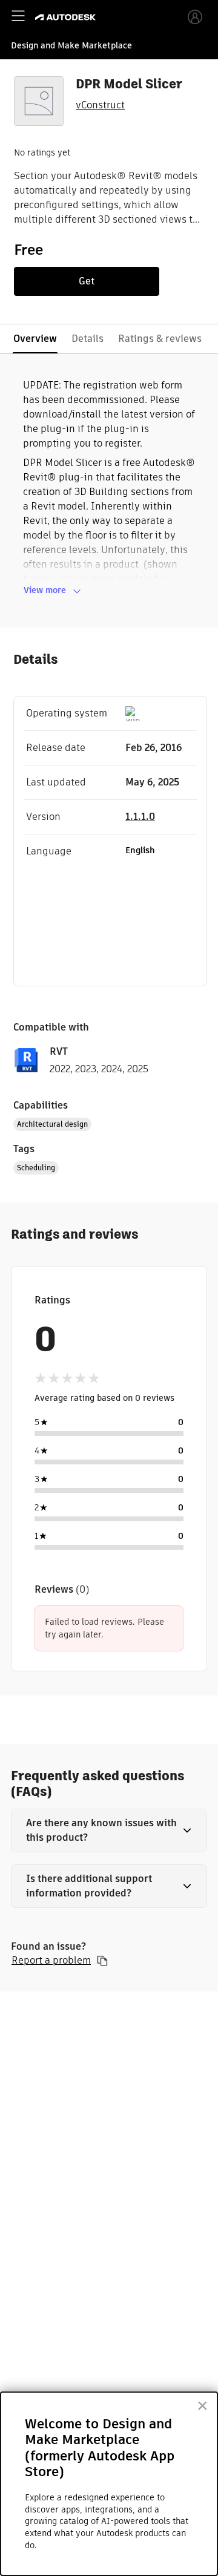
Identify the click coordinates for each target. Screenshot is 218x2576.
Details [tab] (88, 339)
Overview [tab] (35, 339)
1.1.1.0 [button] (140, 817)
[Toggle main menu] (18, 16)
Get (87, 281)
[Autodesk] (67, 17)
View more (45, 590)
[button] (109, 1830)
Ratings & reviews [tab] (160, 339)
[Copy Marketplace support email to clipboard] (102, 1961)
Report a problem (51, 1961)
